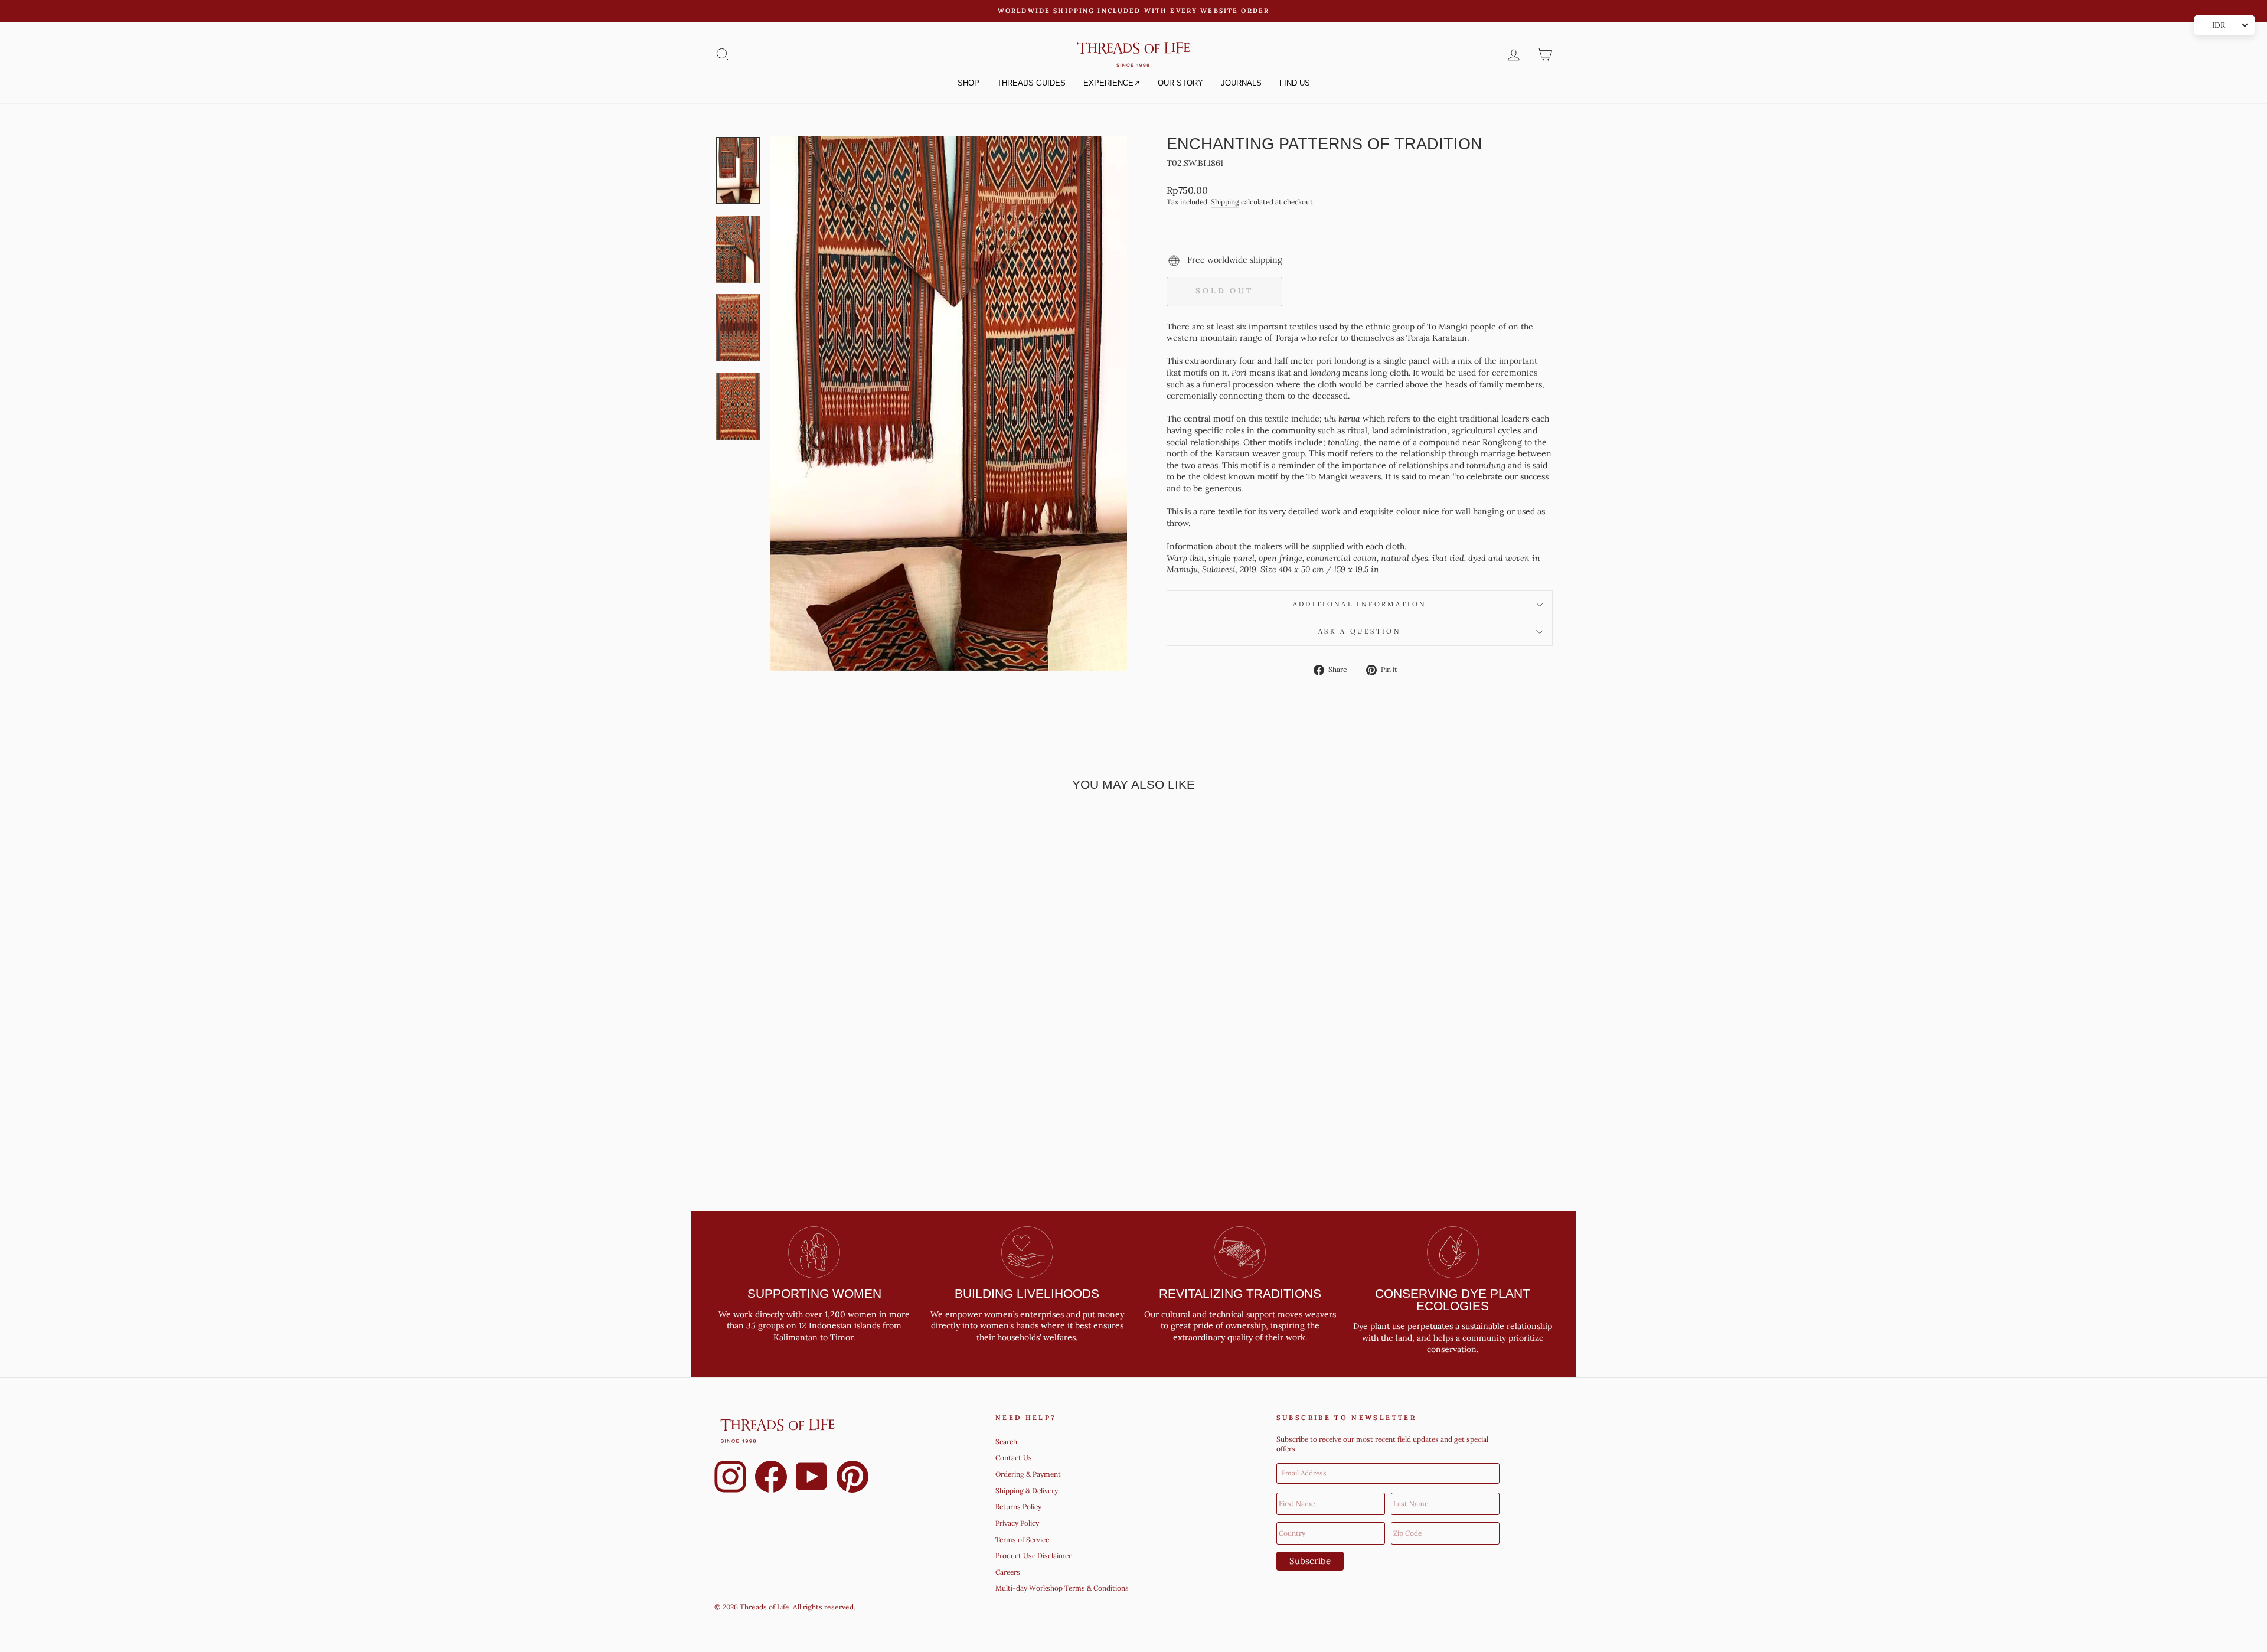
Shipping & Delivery (1027, 1491)
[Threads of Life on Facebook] (771, 1478)
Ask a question (1360, 631)
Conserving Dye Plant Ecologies (1453, 1300)
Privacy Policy (1017, 1523)
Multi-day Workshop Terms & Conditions (1062, 1588)
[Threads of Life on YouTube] (812, 1478)
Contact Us (1014, 1457)
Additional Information (1360, 604)
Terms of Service (1022, 1540)
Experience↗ (1112, 83)
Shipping (1225, 202)
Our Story (1180, 83)
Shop (968, 83)
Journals (1241, 83)
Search (1006, 1442)
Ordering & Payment (1028, 1474)
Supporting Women (814, 1293)
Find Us (1295, 83)
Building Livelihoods (1027, 1293)
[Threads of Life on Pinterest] (852, 1478)
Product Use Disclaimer (1033, 1555)
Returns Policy (1018, 1506)
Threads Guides (1031, 83)
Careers (1008, 1572)
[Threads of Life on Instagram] (730, 1478)
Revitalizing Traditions (1240, 1293)
